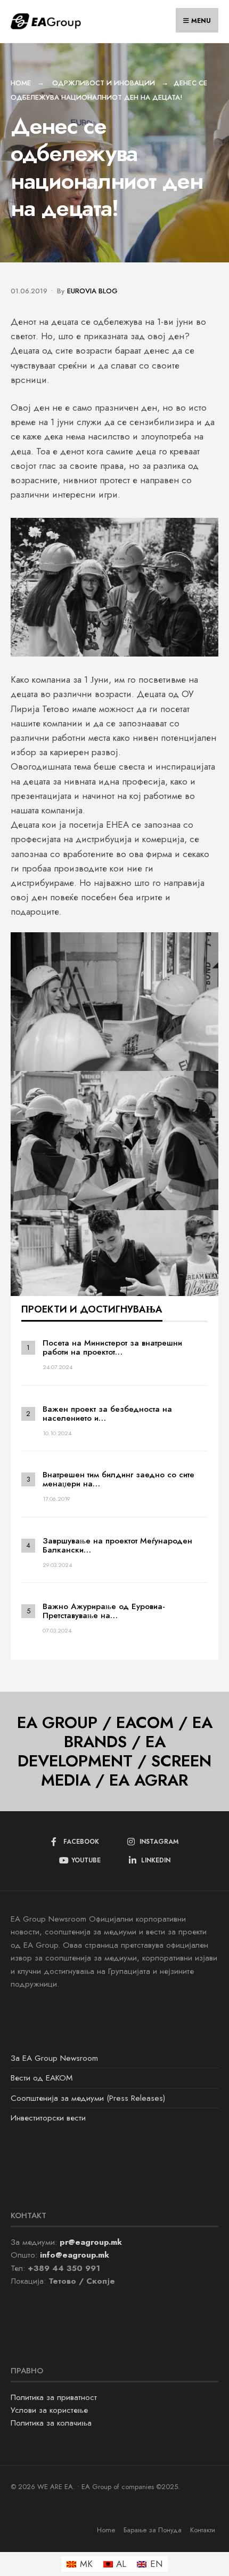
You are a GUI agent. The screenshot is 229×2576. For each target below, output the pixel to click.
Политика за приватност (54, 2397)
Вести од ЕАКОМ (42, 2078)
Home (21, 83)
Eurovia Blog (92, 291)
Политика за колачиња (51, 2423)
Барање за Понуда (153, 2530)
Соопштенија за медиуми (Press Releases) (88, 2098)
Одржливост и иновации (104, 83)
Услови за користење (49, 2410)
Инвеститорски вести (48, 2118)
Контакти (203, 2530)
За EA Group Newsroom (54, 2058)
